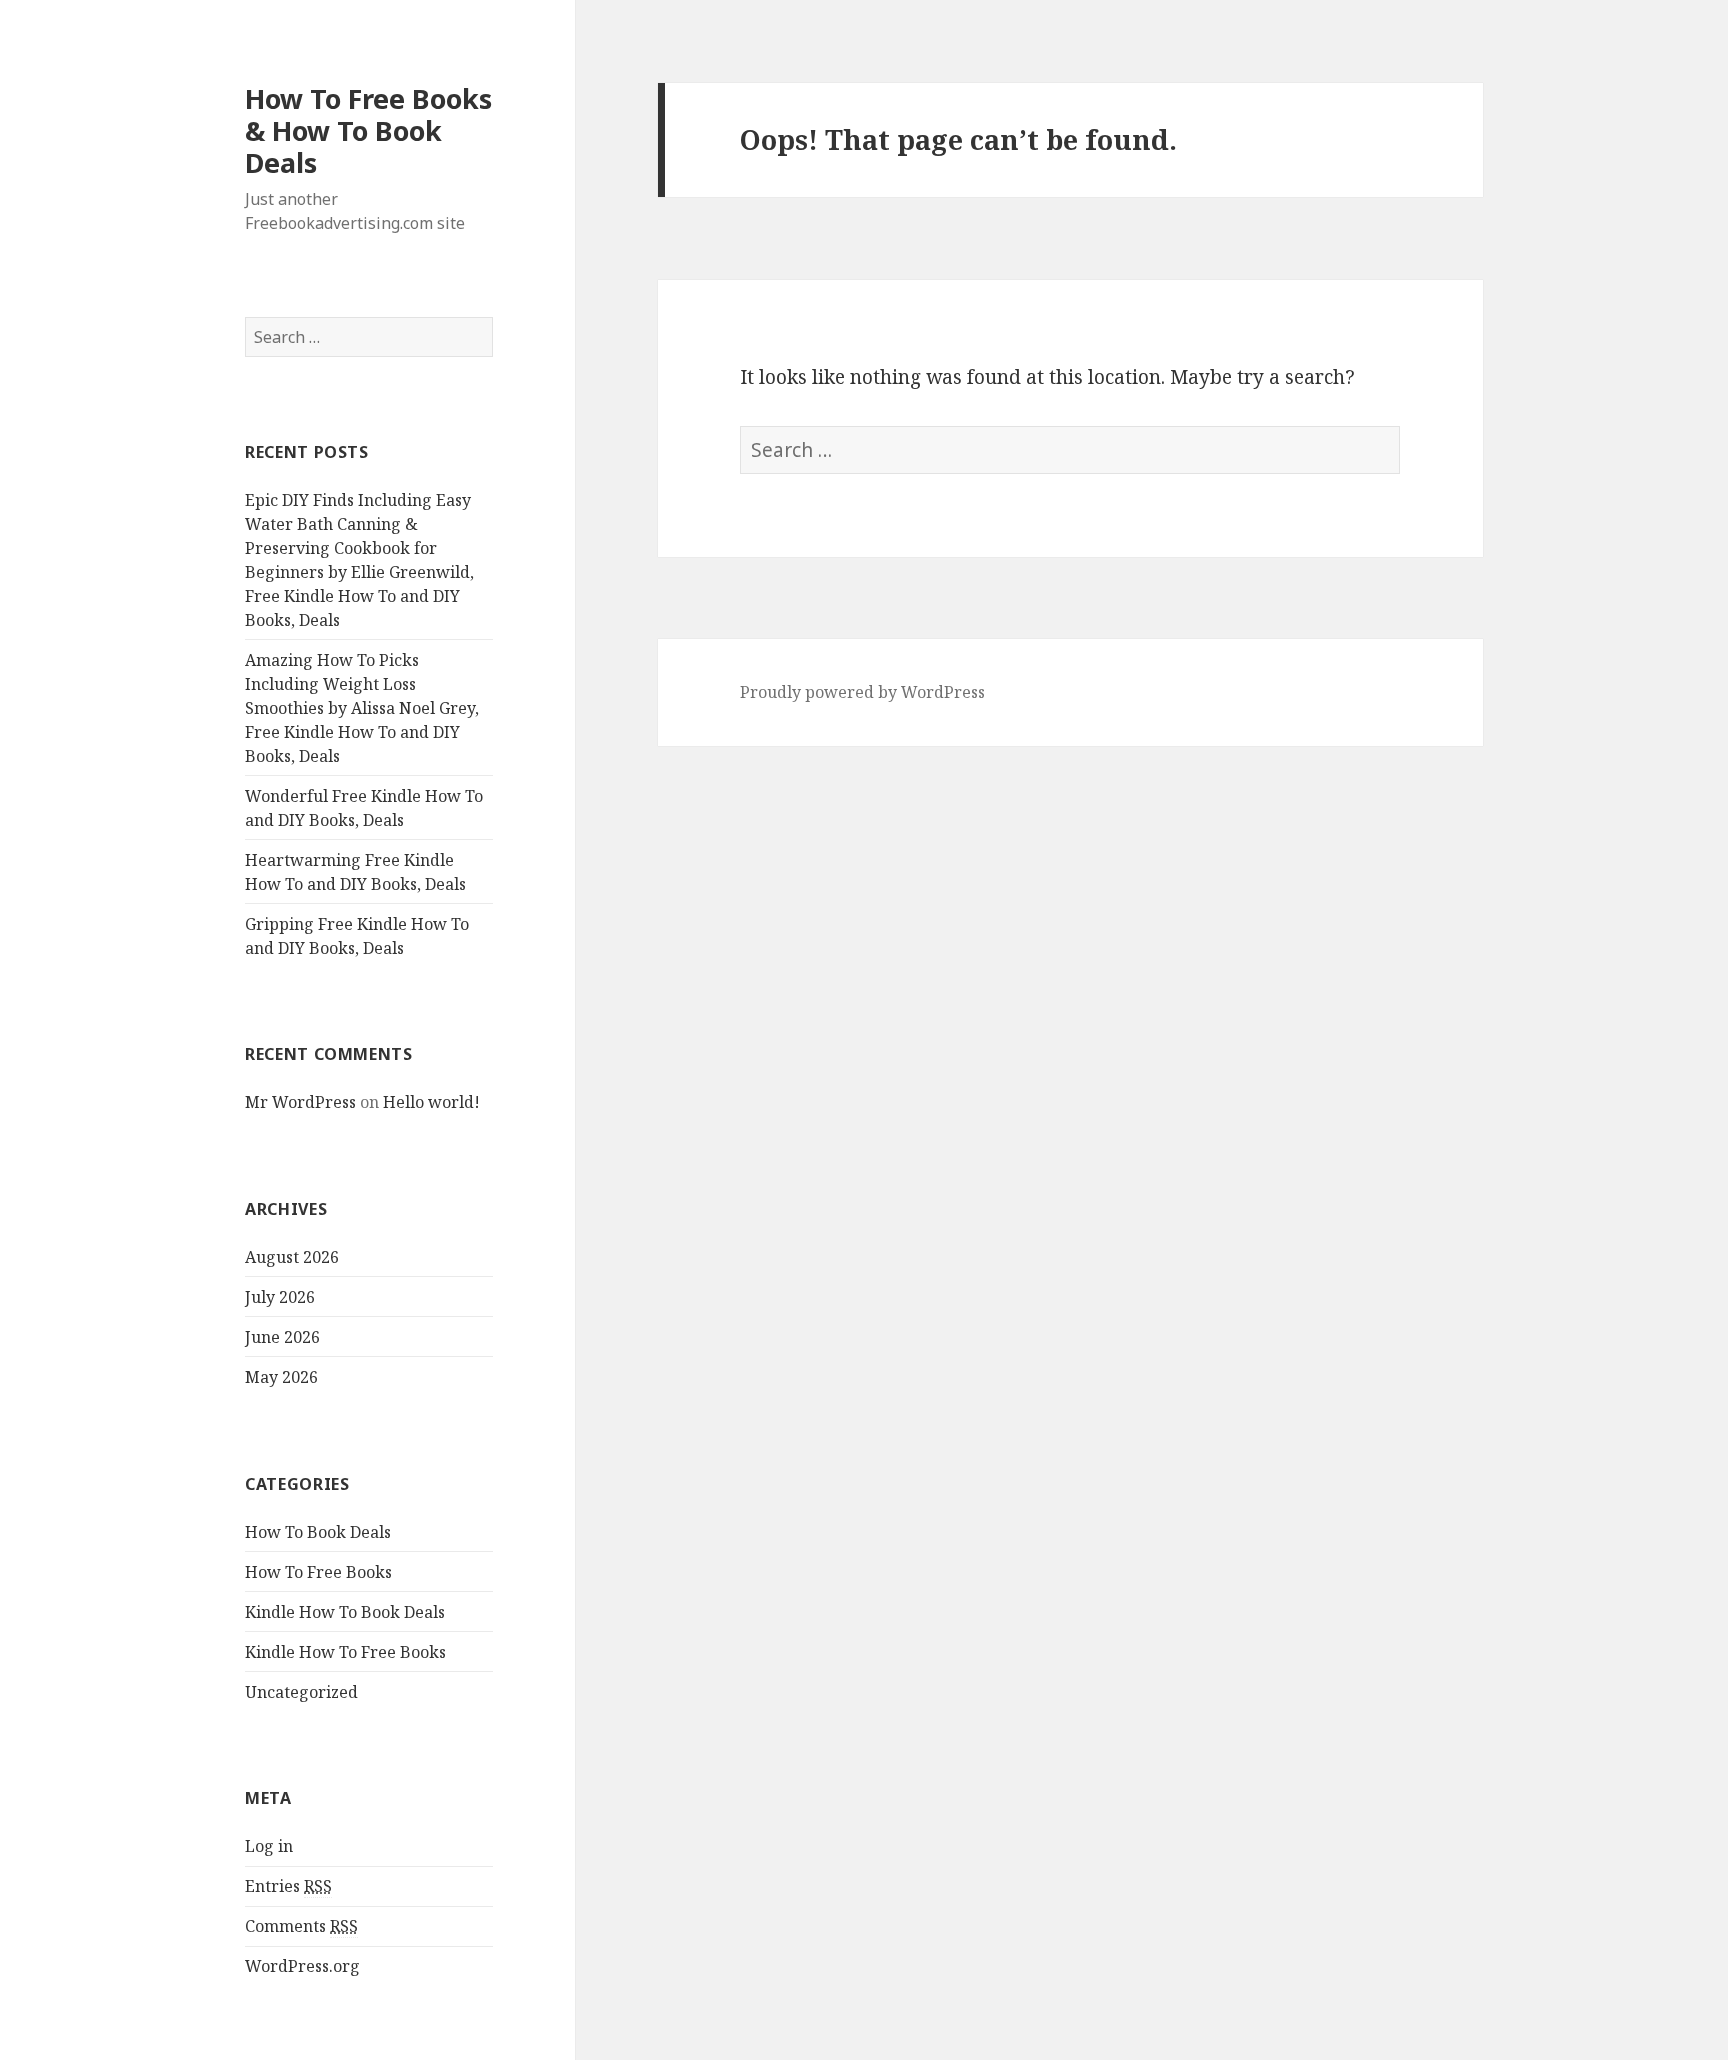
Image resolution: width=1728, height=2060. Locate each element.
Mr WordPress (300, 1102)
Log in (269, 1846)
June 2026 (282, 1337)
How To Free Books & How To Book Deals (368, 130)
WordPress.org (302, 1966)
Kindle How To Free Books (345, 1652)
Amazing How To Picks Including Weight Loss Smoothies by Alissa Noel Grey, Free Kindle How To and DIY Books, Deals (362, 708)
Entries (288, 1886)
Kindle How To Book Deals (345, 1612)
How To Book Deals (318, 1532)
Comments (301, 1926)
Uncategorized (301, 1692)
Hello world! (431, 1102)
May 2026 (281, 1377)
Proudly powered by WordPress (862, 692)
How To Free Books (318, 1572)
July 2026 (280, 1297)
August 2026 (292, 1257)
